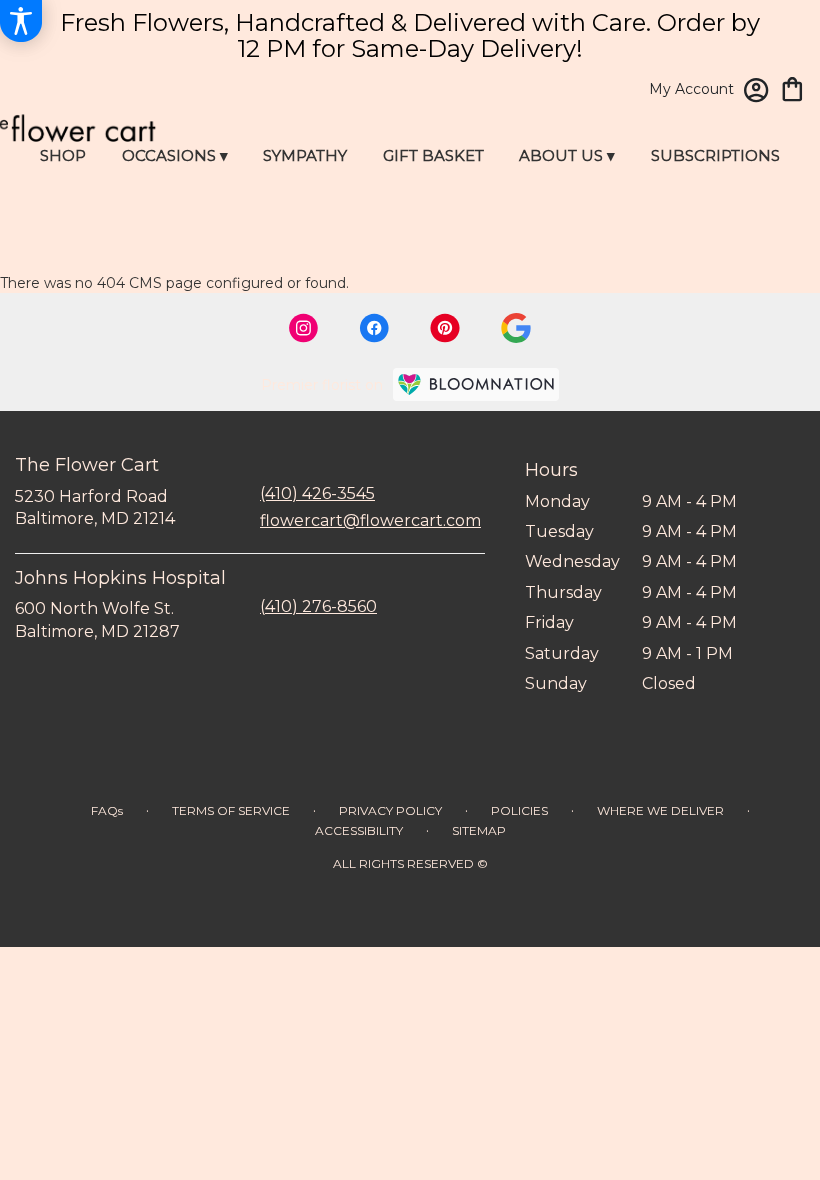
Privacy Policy (390, 810)
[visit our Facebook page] (374, 328)
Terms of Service (231, 810)
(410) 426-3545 (317, 493)
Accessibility (359, 830)
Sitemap (479, 830)
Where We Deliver (660, 810)
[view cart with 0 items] (792, 87)
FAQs (107, 810)
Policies (519, 810)
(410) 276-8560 (318, 606)
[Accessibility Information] (21, 21)
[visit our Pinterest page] (445, 328)
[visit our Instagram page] (304, 328)
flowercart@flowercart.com (370, 520)
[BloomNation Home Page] (476, 384)
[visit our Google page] (516, 328)
